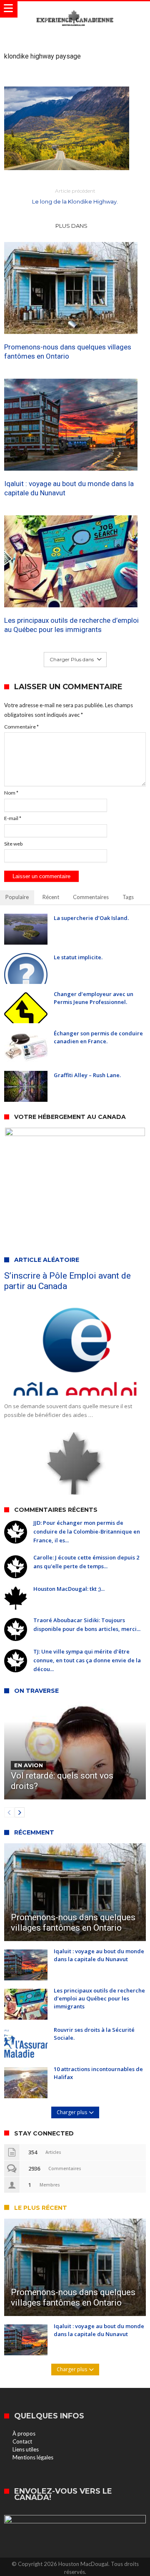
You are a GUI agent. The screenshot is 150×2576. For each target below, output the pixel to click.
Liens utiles (26, 2449)
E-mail (13, 818)
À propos (24, 2433)
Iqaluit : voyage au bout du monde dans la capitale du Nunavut (69, 488)
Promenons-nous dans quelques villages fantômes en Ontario (68, 352)
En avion (29, 1765)
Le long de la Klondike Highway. (75, 196)
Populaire (17, 897)
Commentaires (91, 897)
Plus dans (72, 226)
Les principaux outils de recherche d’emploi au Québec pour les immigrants (71, 625)
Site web (13, 844)
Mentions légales (33, 2457)
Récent (51, 897)
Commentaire (21, 727)
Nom (11, 793)
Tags (128, 897)
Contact (22, 2441)
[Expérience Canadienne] (75, 9)
